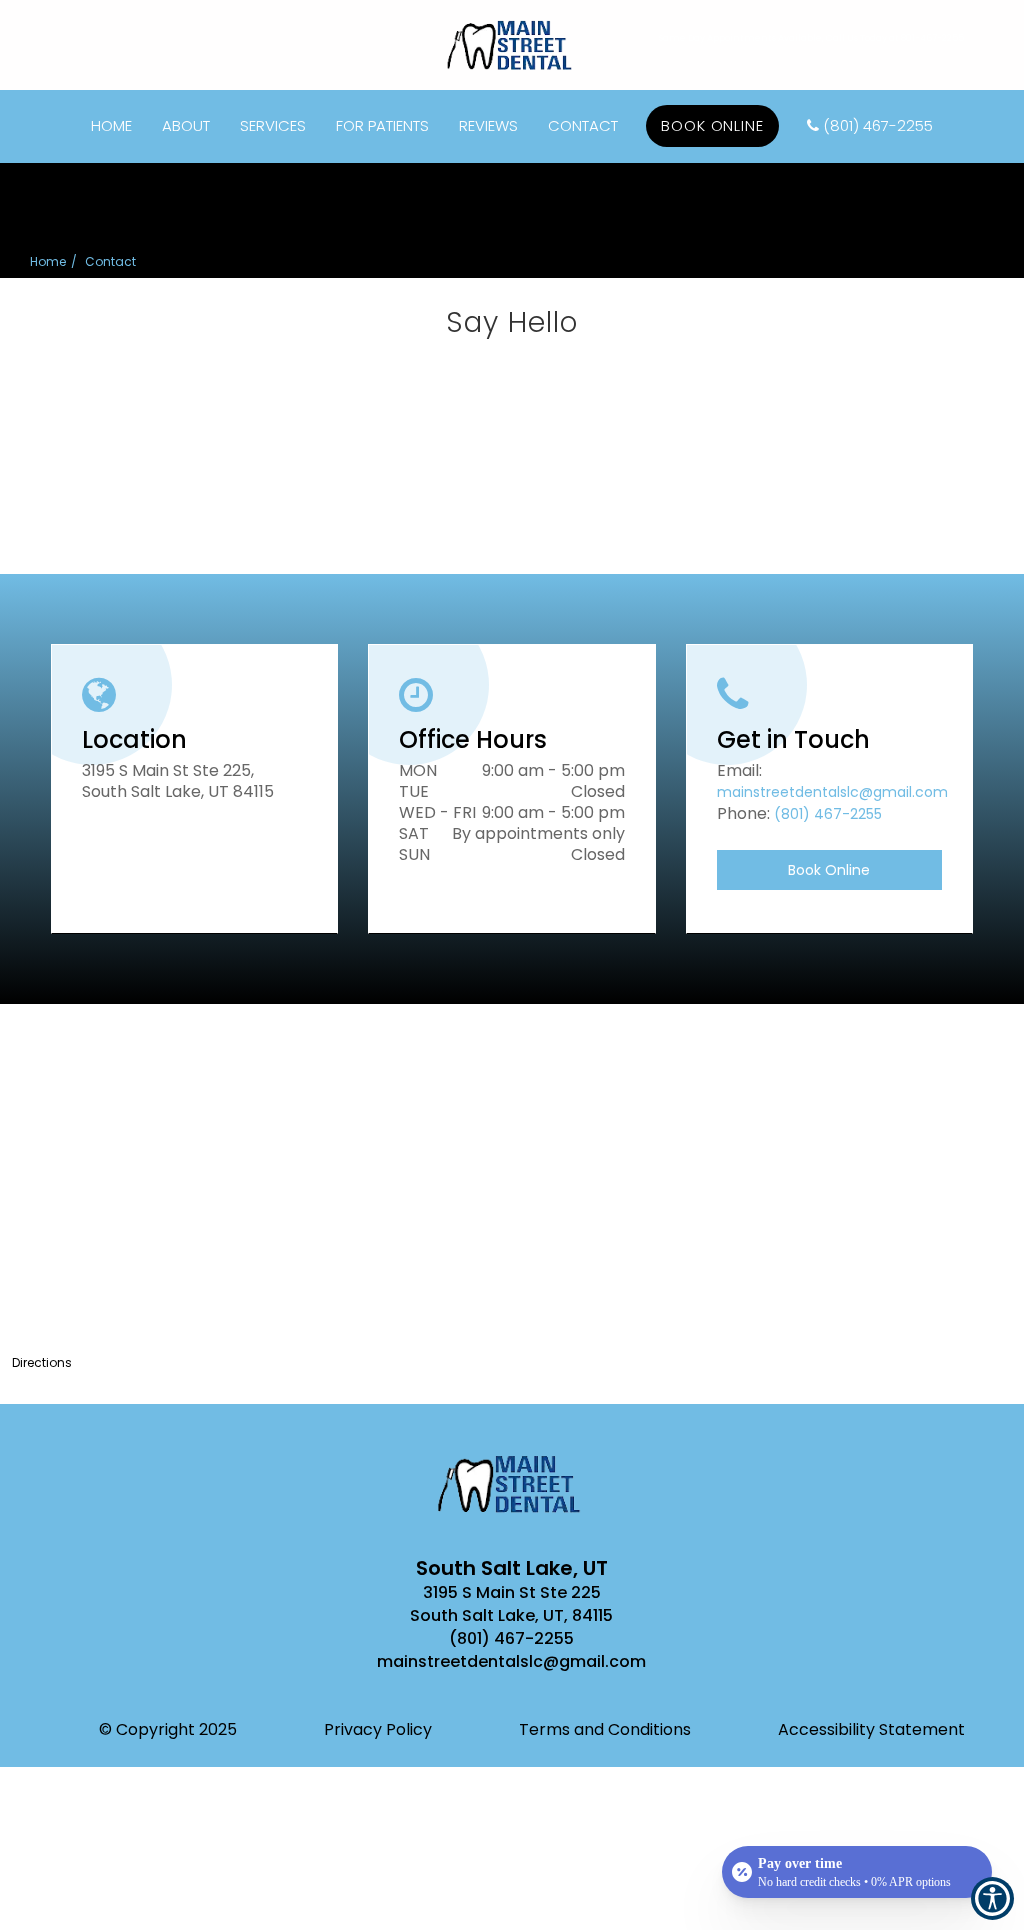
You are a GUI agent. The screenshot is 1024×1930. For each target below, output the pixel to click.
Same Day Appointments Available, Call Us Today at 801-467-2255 (811, 38)
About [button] (186, 125)
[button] (511, 1639)
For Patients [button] (382, 125)
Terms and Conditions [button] (605, 1729)
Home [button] (111, 125)
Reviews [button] (488, 125)
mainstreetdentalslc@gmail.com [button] (832, 792)
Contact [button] (583, 125)
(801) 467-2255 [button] (878, 125)
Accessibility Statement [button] (871, 1729)
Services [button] (273, 125)
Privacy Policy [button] (378, 1729)
